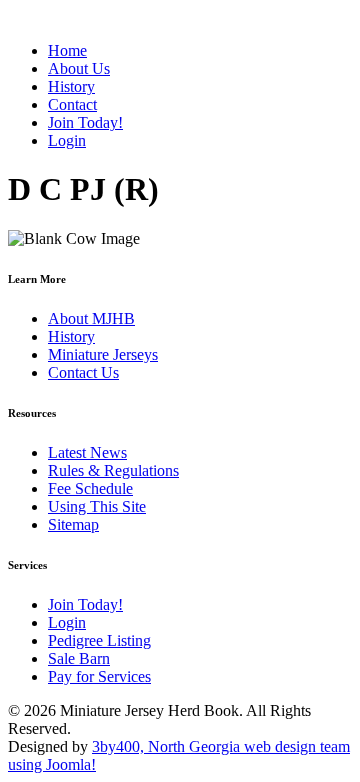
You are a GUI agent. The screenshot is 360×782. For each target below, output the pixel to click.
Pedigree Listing (99, 640)
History (71, 336)
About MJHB (91, 318)
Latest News (87, 452)
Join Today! (85, 604)
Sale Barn (79, 658)
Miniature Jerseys (103, 354)
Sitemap (73, 524)
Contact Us (83, 372)
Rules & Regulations (113, 470)
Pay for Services (99, 676)
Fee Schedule (90, 488)
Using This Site (97, 506)
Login (67, 622)
